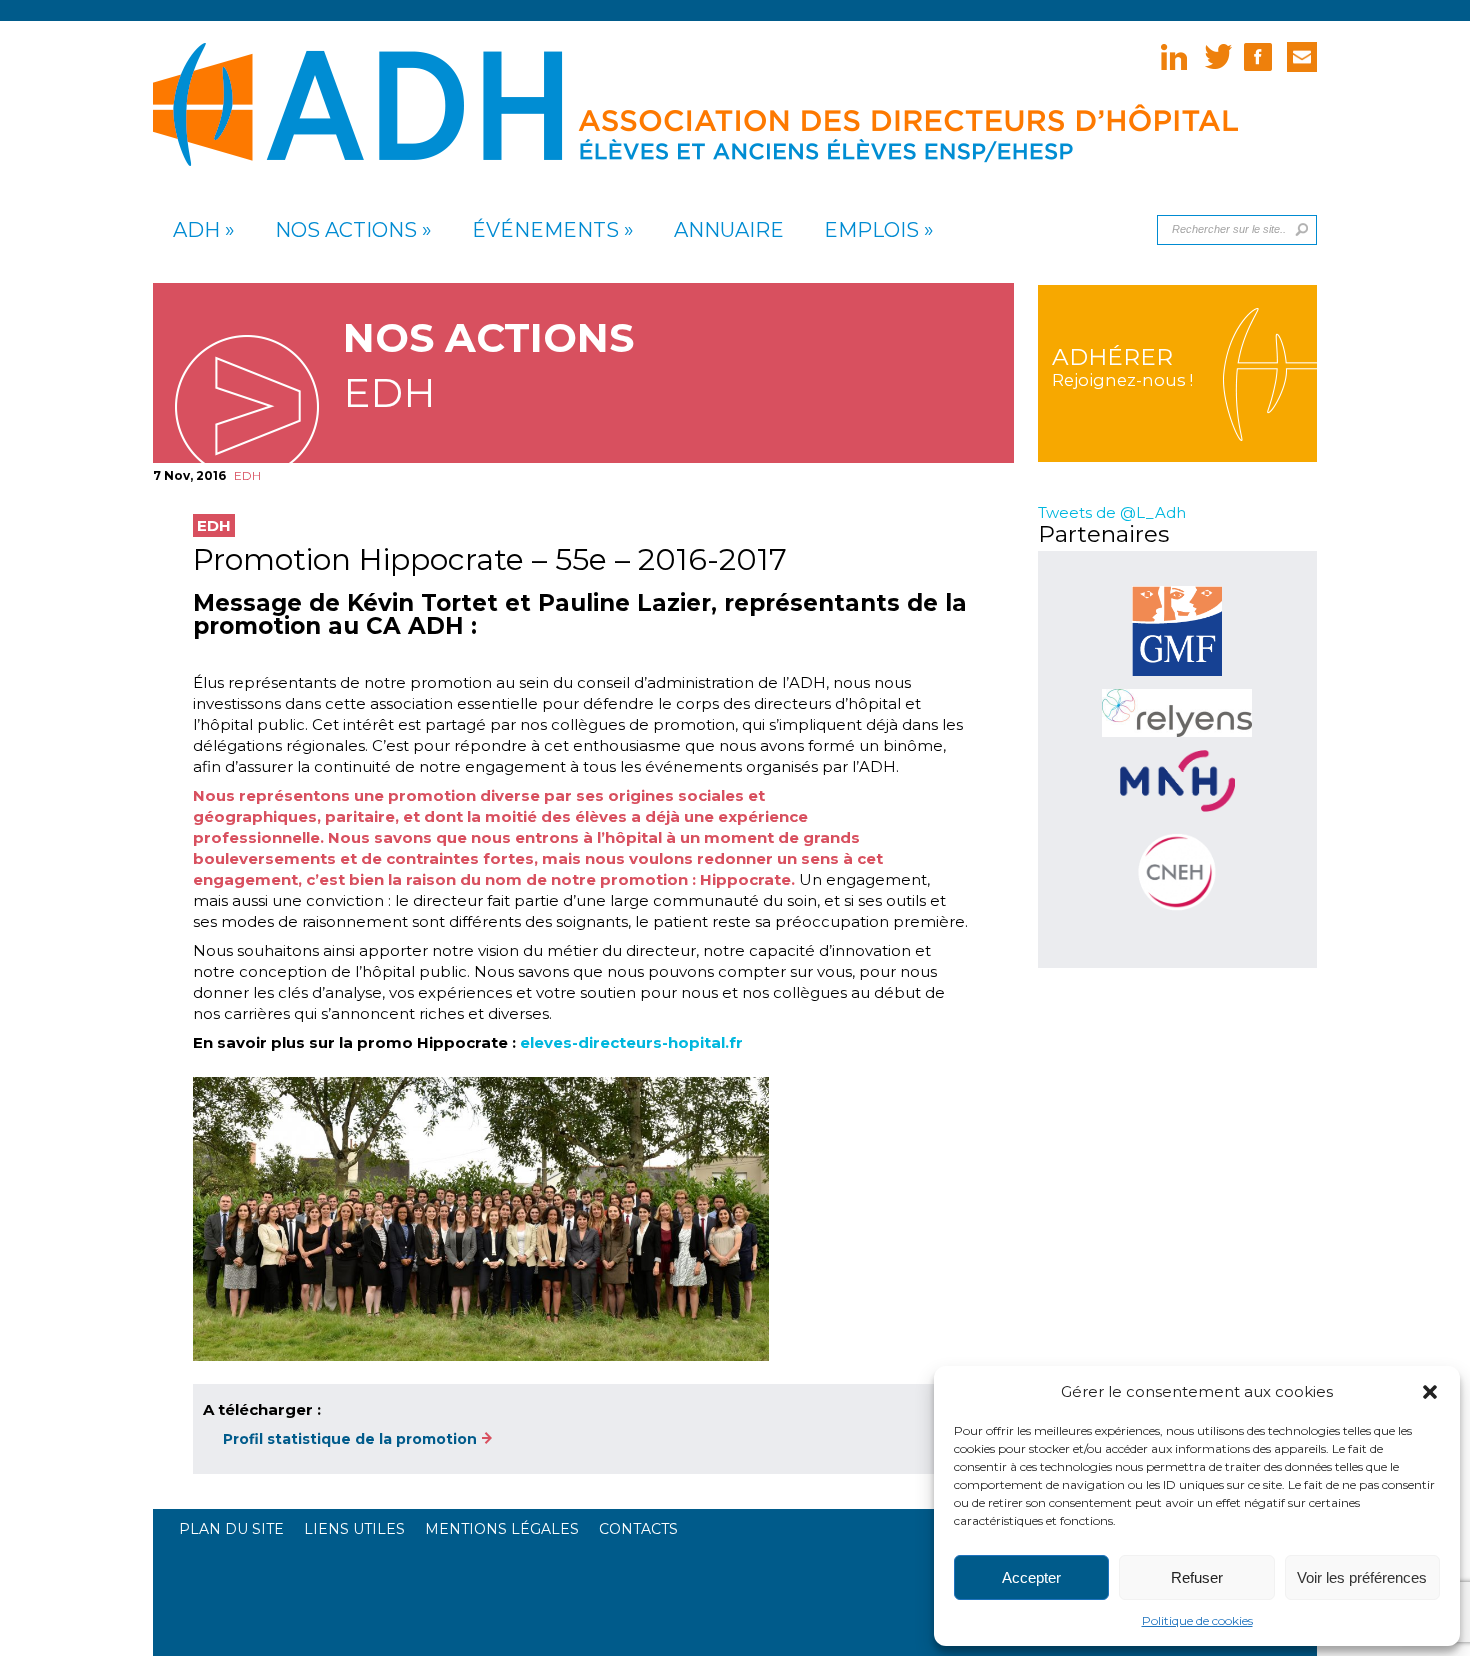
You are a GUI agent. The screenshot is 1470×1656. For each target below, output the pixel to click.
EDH (247, 475)
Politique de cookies (1197, 1620)
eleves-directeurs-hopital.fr (631, 1042)
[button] (1430, 1392)
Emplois (871, 230)
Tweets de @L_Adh (1112, 512)
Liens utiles (354, 1529)
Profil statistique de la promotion (350, 1439)
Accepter (1031, 1577)
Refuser (1197, 1577)
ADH (196, 230)
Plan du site (231, 1529)
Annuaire (729, 230)
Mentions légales (502, 1529)
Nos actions (346, 230)
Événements (545, 230)
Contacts (638, 1529)
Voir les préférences (1362, 1577)
